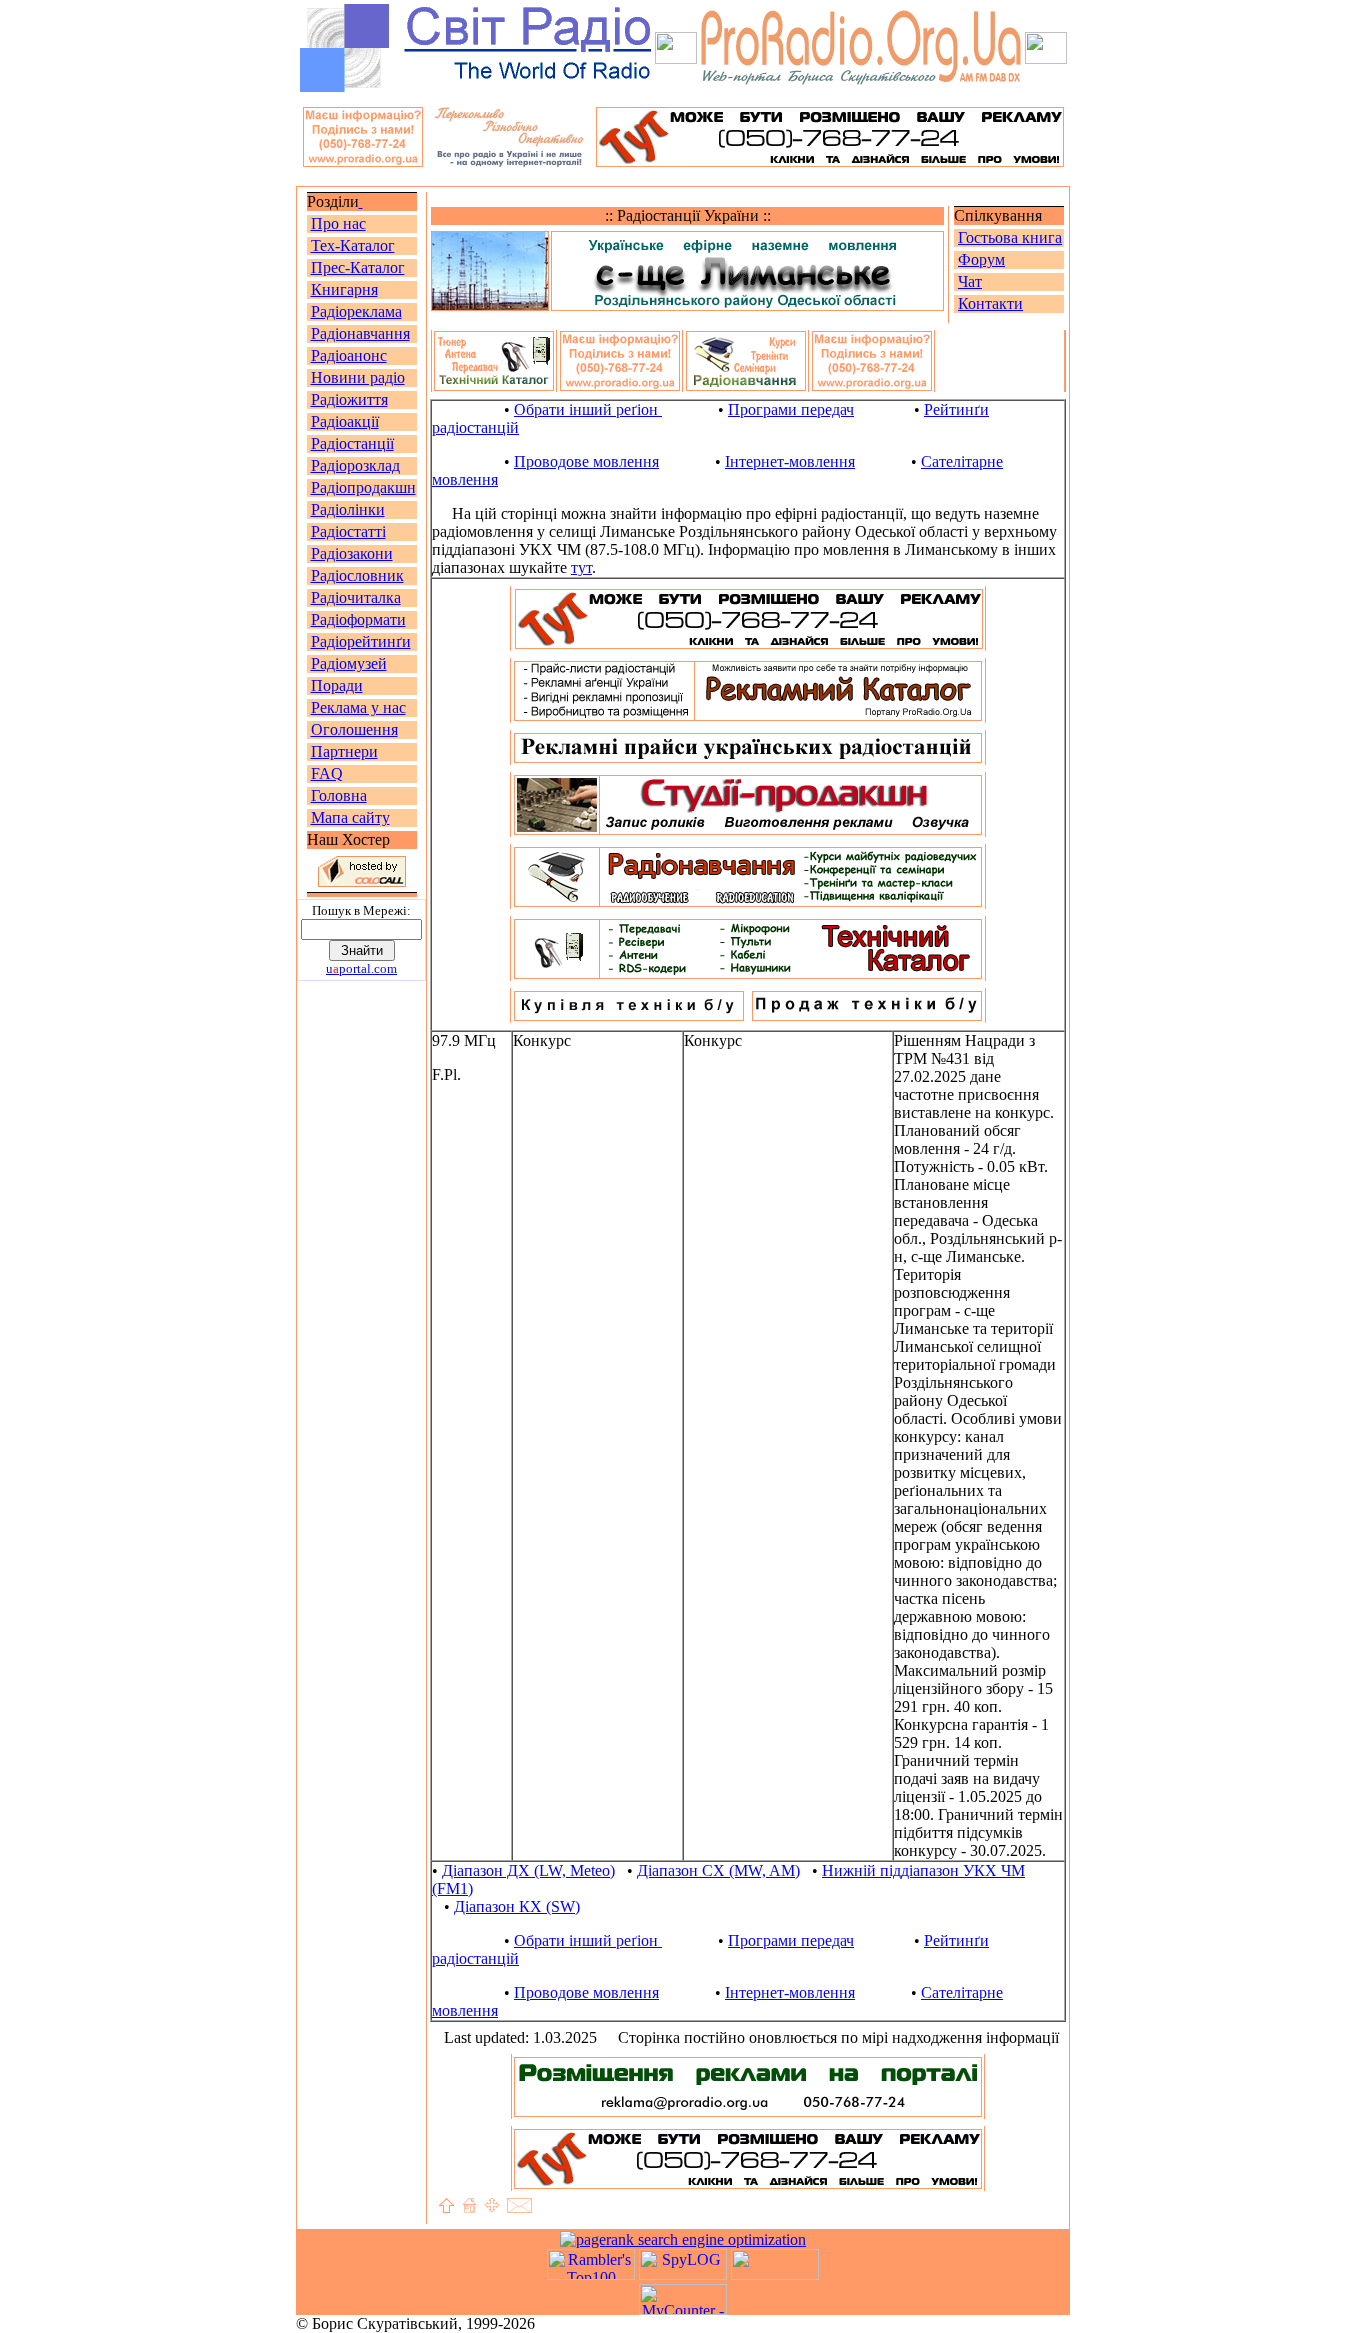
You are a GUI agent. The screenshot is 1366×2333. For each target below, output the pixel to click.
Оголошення (354, 729)
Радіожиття (349, 399)
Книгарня (344, 289)
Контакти (990, 303)
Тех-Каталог (353, 245)
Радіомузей (349, 663)
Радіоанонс (349, 355)
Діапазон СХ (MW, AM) (718, 1870)
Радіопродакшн (363, 487)
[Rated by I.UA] (775, 2274)
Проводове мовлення (586, 461)
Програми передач (791, 409)
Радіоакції (345, 421)
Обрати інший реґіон (588, 409)
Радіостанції (352, 443)
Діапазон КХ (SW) (517, 1906)
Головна (339, 795)
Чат (970, 281)
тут (581, 567)
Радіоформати (358, 619)
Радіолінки (348, 509)
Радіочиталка (356, 597)
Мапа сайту (350, 817)
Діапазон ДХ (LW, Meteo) (528, 1870)
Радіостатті (348, 531)
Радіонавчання (360, 333)
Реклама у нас (358, 707)
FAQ (327, 773)
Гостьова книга (1010, 237)
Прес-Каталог (358, 267)
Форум (981, 259)
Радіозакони (352, 553)
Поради (337, 685)
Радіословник (357, 575)
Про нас (338, 223)
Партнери (344, 751)
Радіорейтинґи (361, 641)
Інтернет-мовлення (790, 461)
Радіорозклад (355, 465)
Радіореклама (356, 311)
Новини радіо (358, 377)
